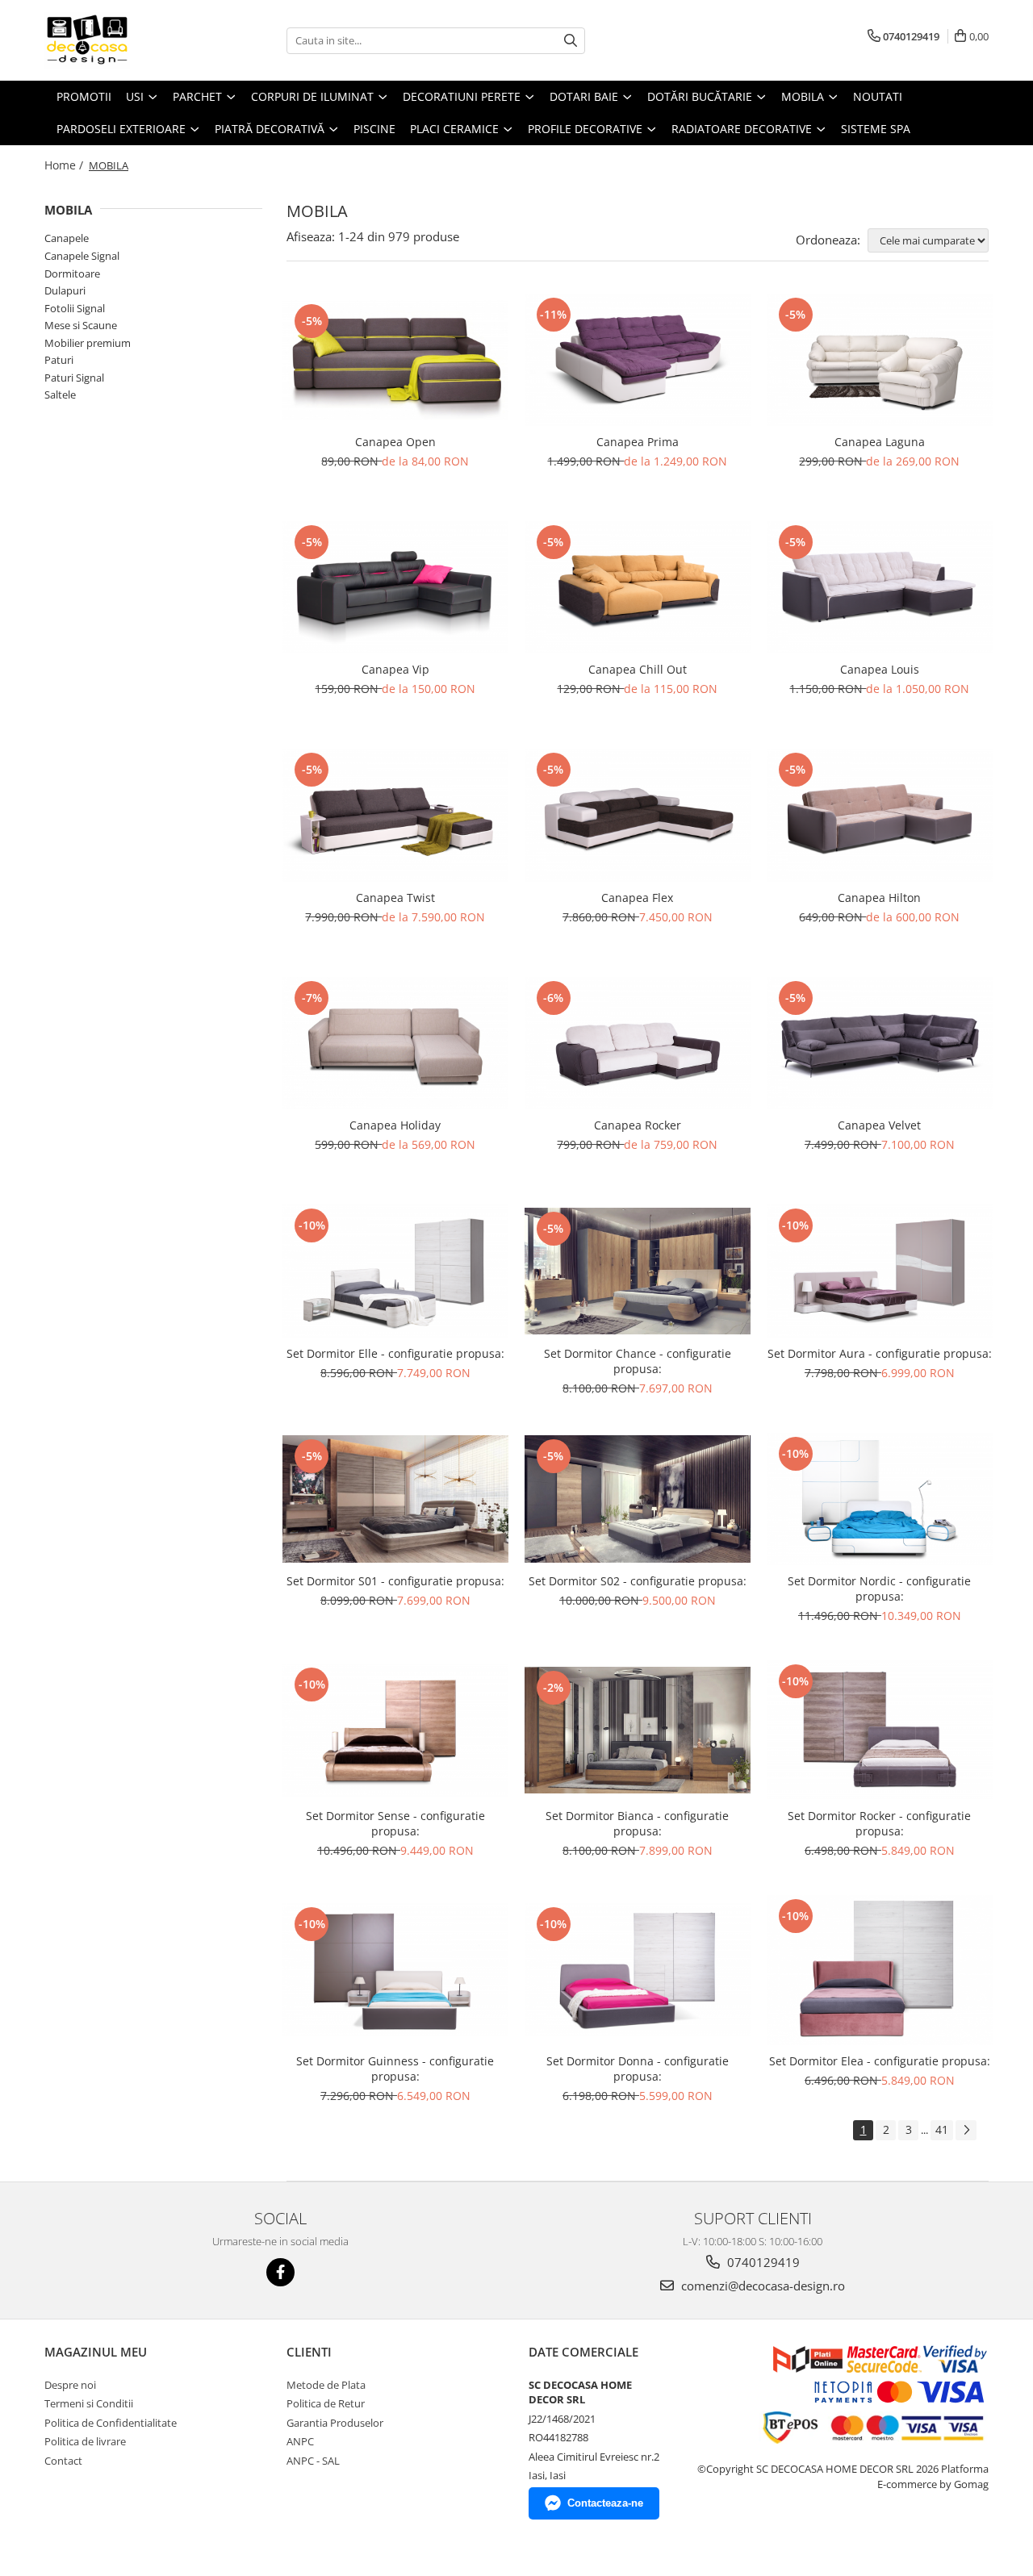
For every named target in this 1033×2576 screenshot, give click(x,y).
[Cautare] (571, 41)
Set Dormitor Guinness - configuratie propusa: (395, 2069)
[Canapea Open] (395, 360)
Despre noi (70, 2385)
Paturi (59, 360)
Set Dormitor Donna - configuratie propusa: (638, 2069)
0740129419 (762, 2262)
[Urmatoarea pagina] (966, 2130)
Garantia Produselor (335, 2423)
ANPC (300, 2441)
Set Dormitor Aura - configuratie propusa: (880, 1353)
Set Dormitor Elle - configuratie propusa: (395, 1353)
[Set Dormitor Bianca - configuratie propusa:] (638, 1730)
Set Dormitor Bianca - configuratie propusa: (637, 1823)
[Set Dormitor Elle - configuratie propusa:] (395, 1271)
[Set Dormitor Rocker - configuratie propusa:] (880, 1730)
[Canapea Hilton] (880, 815)
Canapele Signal (82, 256)
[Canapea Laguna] (880, 360)
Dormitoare (72, 273)
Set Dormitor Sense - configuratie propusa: (395, 1823)
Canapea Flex (637, 898)
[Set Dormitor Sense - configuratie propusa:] (395, 1730)
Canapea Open (395, 442)
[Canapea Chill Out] (638, 587)
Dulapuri (65, 290)
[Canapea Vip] (395, 587)
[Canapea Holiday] (395, 1043)
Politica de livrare (85, 2441)
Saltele (60, 395)
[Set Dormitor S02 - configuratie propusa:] (638, 1499)
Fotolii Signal (75, 308)
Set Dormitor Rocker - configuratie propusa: (879, 1823)
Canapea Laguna (880, 442)
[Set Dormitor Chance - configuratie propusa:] (638, 1271)
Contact (63, 2461)
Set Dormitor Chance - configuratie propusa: (638, 1361)
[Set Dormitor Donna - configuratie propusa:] (638, 1969)
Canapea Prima (638, 442)
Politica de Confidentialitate (111, 2423)
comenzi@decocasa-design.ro (761, 2286)
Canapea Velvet (879, 1125)
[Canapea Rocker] (638, 1043)
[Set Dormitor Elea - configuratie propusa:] (880, 1970)
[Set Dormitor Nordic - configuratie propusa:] (880, 1499)
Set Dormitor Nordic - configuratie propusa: (879, 1589)
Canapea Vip (395, 669)
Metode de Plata (326, 2385)
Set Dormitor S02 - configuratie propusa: (638, 1581)
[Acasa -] (125, 40)
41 (942, 2129)
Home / (65, 165)
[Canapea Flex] (638, 815)
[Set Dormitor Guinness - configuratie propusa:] (395, 1969)
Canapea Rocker (638, 1125)
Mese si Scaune (81, 325)
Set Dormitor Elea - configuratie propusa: (880, 2061)
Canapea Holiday (395, 1125)
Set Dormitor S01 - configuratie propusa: (395, 1581)
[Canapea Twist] (395, 815)
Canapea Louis (880, 669)
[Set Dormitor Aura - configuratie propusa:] (880, 1271)
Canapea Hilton (879, 898)
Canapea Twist (395, 898)
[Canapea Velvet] (880, 1043)
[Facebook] (280, 2272)
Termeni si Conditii (89, 2403)
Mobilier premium (88, 343)
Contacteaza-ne (605, 2503)
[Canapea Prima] (638, 360)
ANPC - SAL (313, 2461)
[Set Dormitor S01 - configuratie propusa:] (395, 1499)
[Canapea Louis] (880, 587)
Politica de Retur (326, 2403)
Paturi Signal (74, 378)
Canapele (67, 238)
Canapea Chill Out (638, 669)
